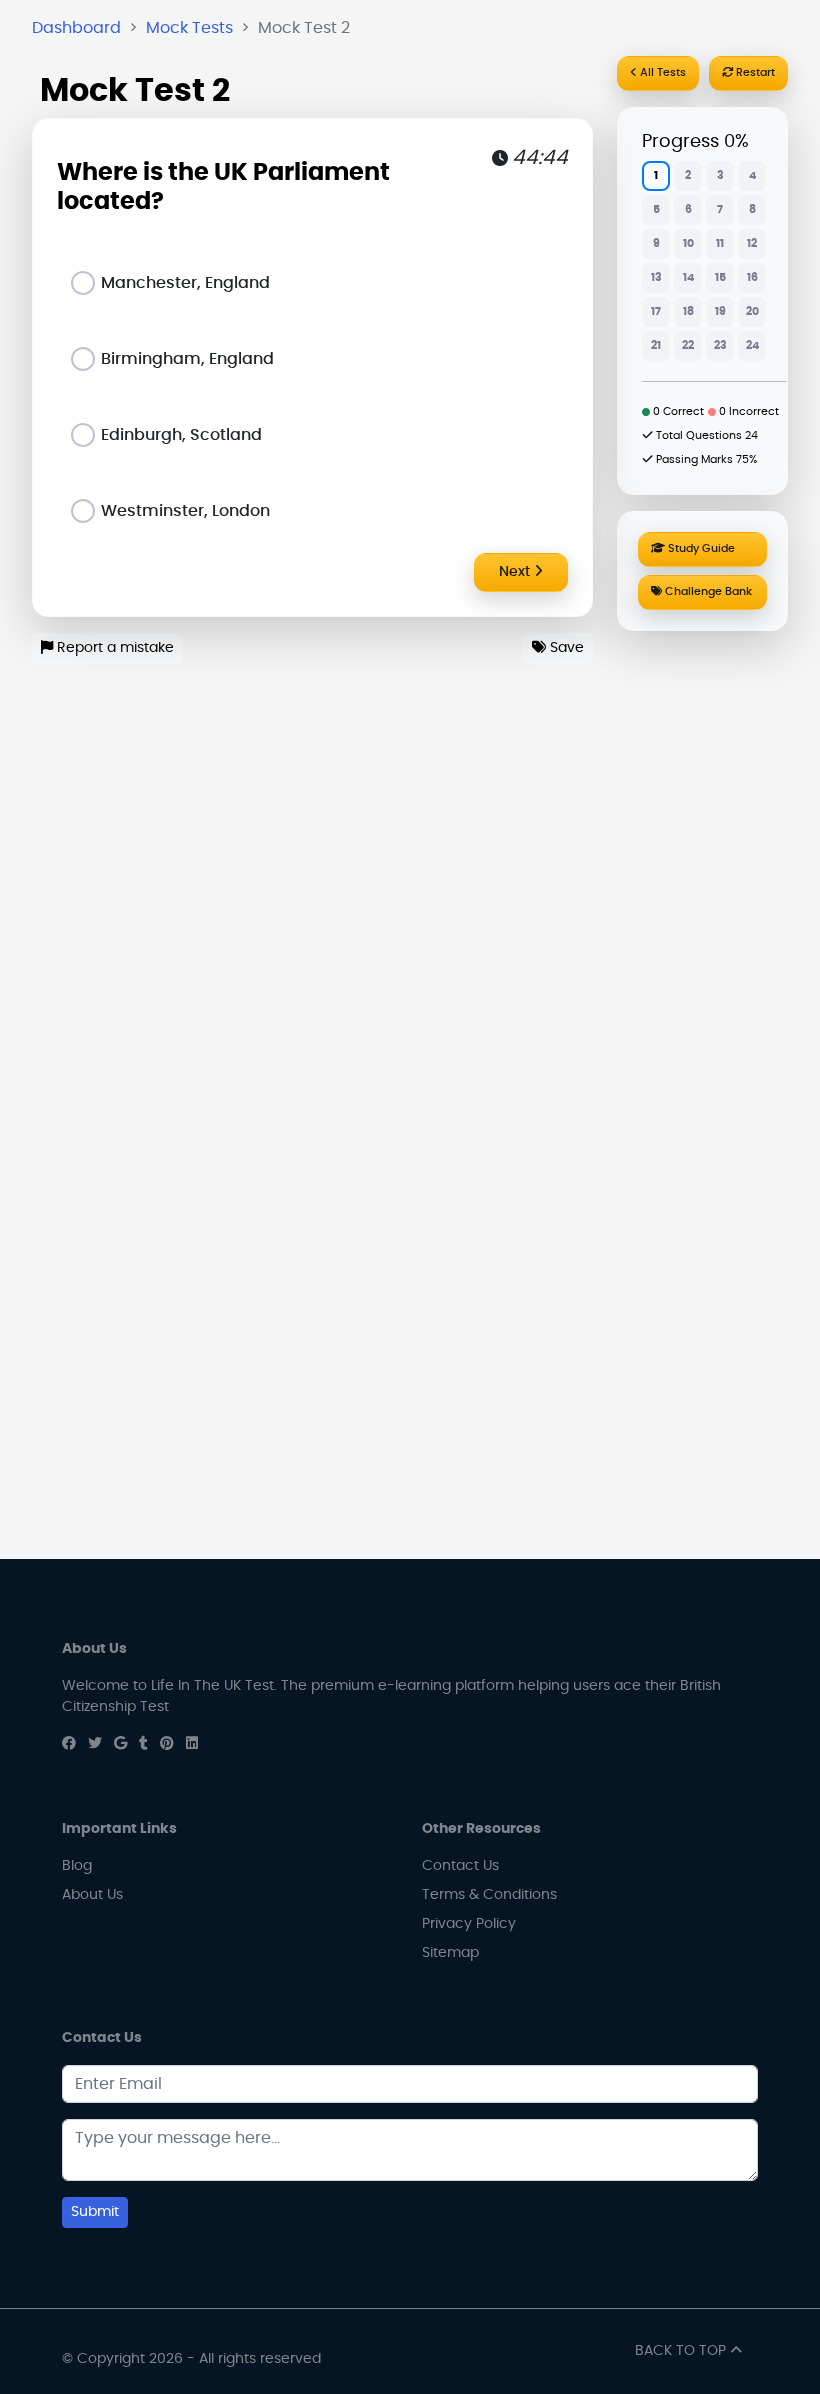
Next (516, 572)
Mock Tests (189, 28)
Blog (77, 1866)
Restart (754, 72)
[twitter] (95, 1744)
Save (565, 648)
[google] (120, 1744)
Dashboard (76, 28)
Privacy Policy (469, 1924)
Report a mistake (113, 648)
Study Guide (700, 548)
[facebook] (69, 1744)
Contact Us (460, 1866)
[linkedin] (192, 1744)
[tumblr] (143, 1744)
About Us (92, 1895)
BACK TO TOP (682, 2351)
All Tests (661, 72)
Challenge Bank (707, 591)
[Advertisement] (702, 939)
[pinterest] (167, 1744)
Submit (95, 2212)
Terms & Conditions (489, 1895)
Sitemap (450, 1953)
